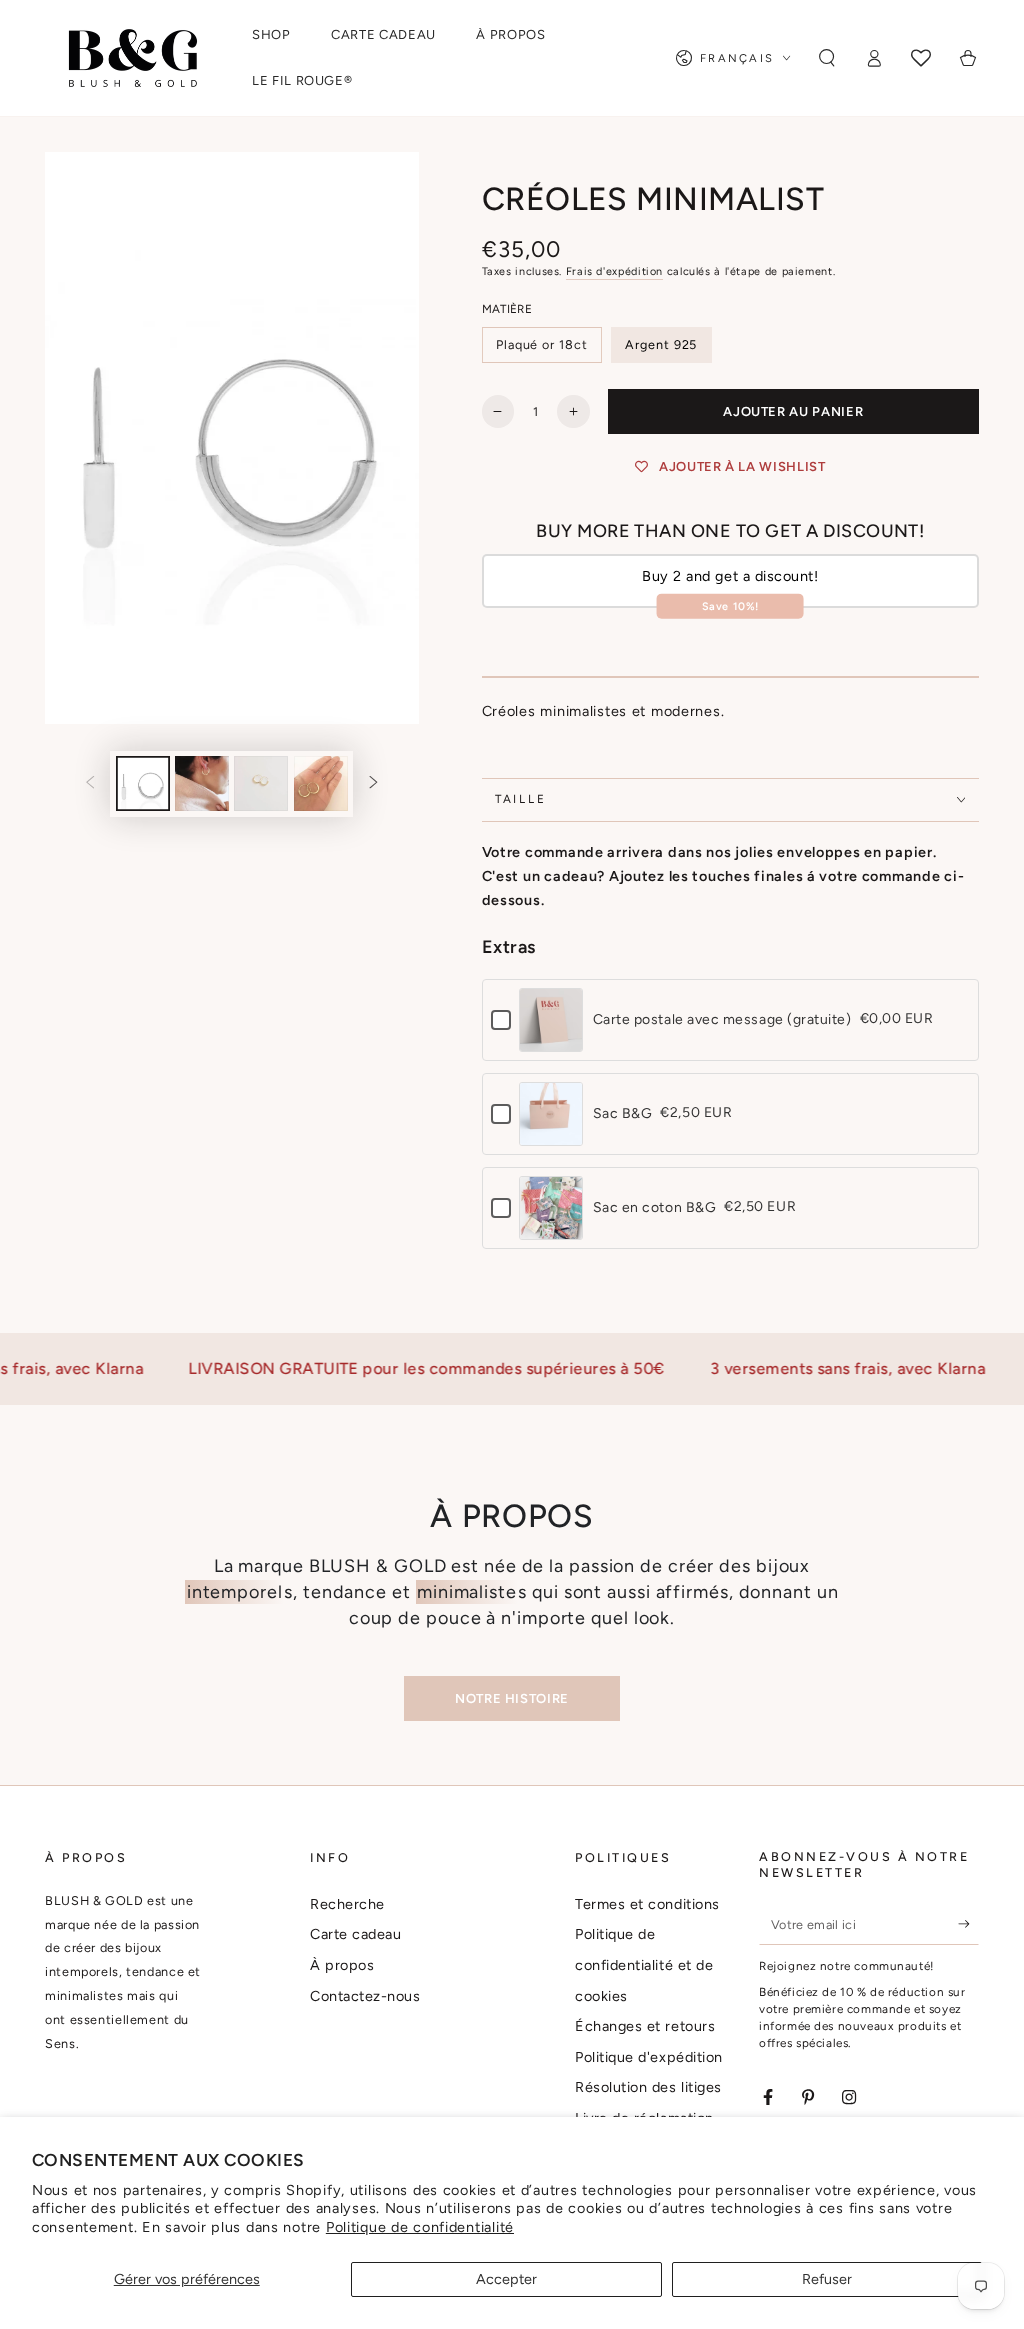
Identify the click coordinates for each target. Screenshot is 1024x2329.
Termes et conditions (647, 1904)
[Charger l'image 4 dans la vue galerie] (261, 783)
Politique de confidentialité (420, 2227)
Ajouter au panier (793, 411)
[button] (827, 58)
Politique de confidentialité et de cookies (644, 1964)
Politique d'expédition (649, 2057)
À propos (342, 1965)
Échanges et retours (645, 2026)
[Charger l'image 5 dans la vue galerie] (321, 783)
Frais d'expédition (614, 271)
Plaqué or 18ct (542, 344)
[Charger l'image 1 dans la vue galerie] (143, 783)
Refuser (827, 2279)
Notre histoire (512, 1698)
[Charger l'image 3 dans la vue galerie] (202, 783)
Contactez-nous (365, 1996)
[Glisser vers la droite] (373, 784)
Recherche (347, 1904)
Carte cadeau (355, 1934)
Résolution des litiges (648, 2087)
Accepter (506, 2279)
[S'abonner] (968, 1924)
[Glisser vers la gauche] (91, 784)
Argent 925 (661, 344)
